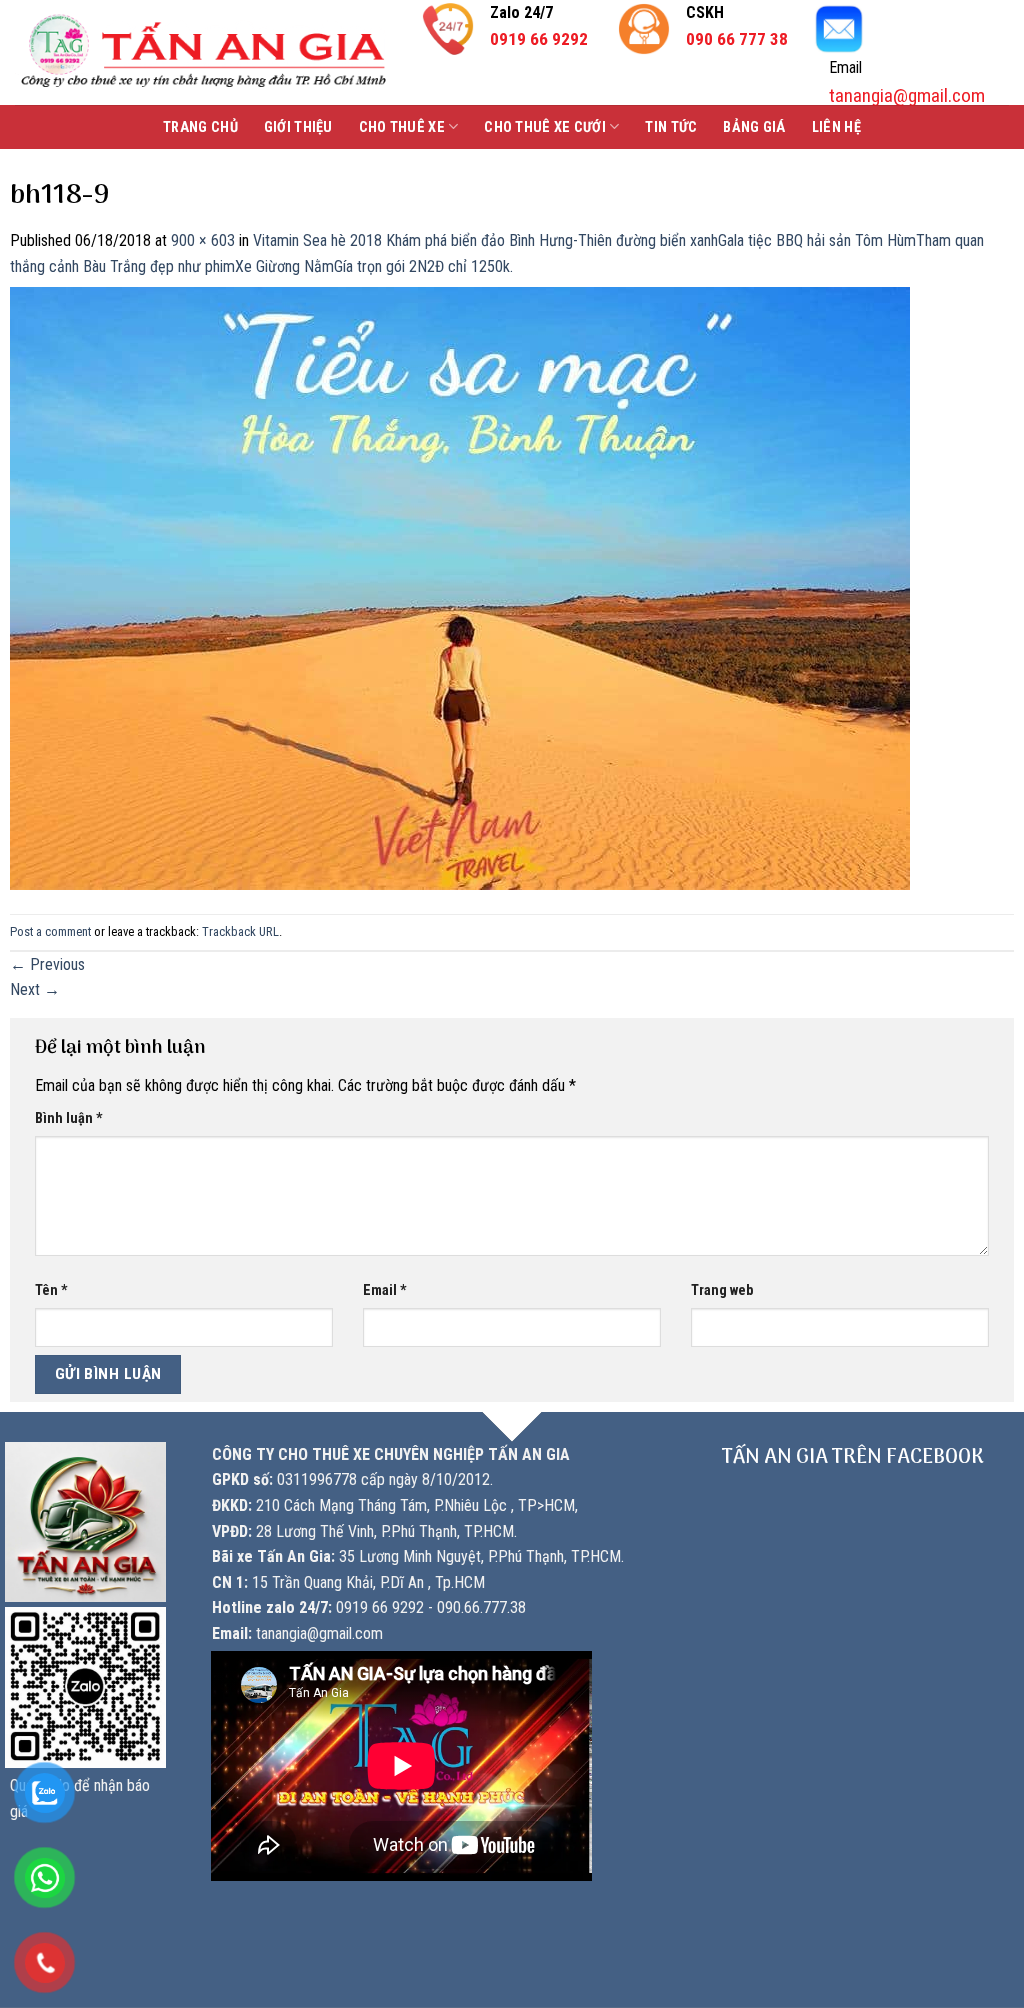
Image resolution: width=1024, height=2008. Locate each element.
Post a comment (50, 931)
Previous (47, 964)
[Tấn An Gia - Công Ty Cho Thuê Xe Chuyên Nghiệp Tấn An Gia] (203, 52)
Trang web (722, 1290)
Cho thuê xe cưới (545, 127)
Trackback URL (240, 931)
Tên (51, 1290)
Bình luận (69, 1118)
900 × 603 (203, 240)
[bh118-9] (460, 587)
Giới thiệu (298, 127)
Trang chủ (200, 127)
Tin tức (671, 127)
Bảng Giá (754, 127)
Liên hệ (836, 127)
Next (35, 989)
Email (385, 1290)
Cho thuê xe (402, 127)
